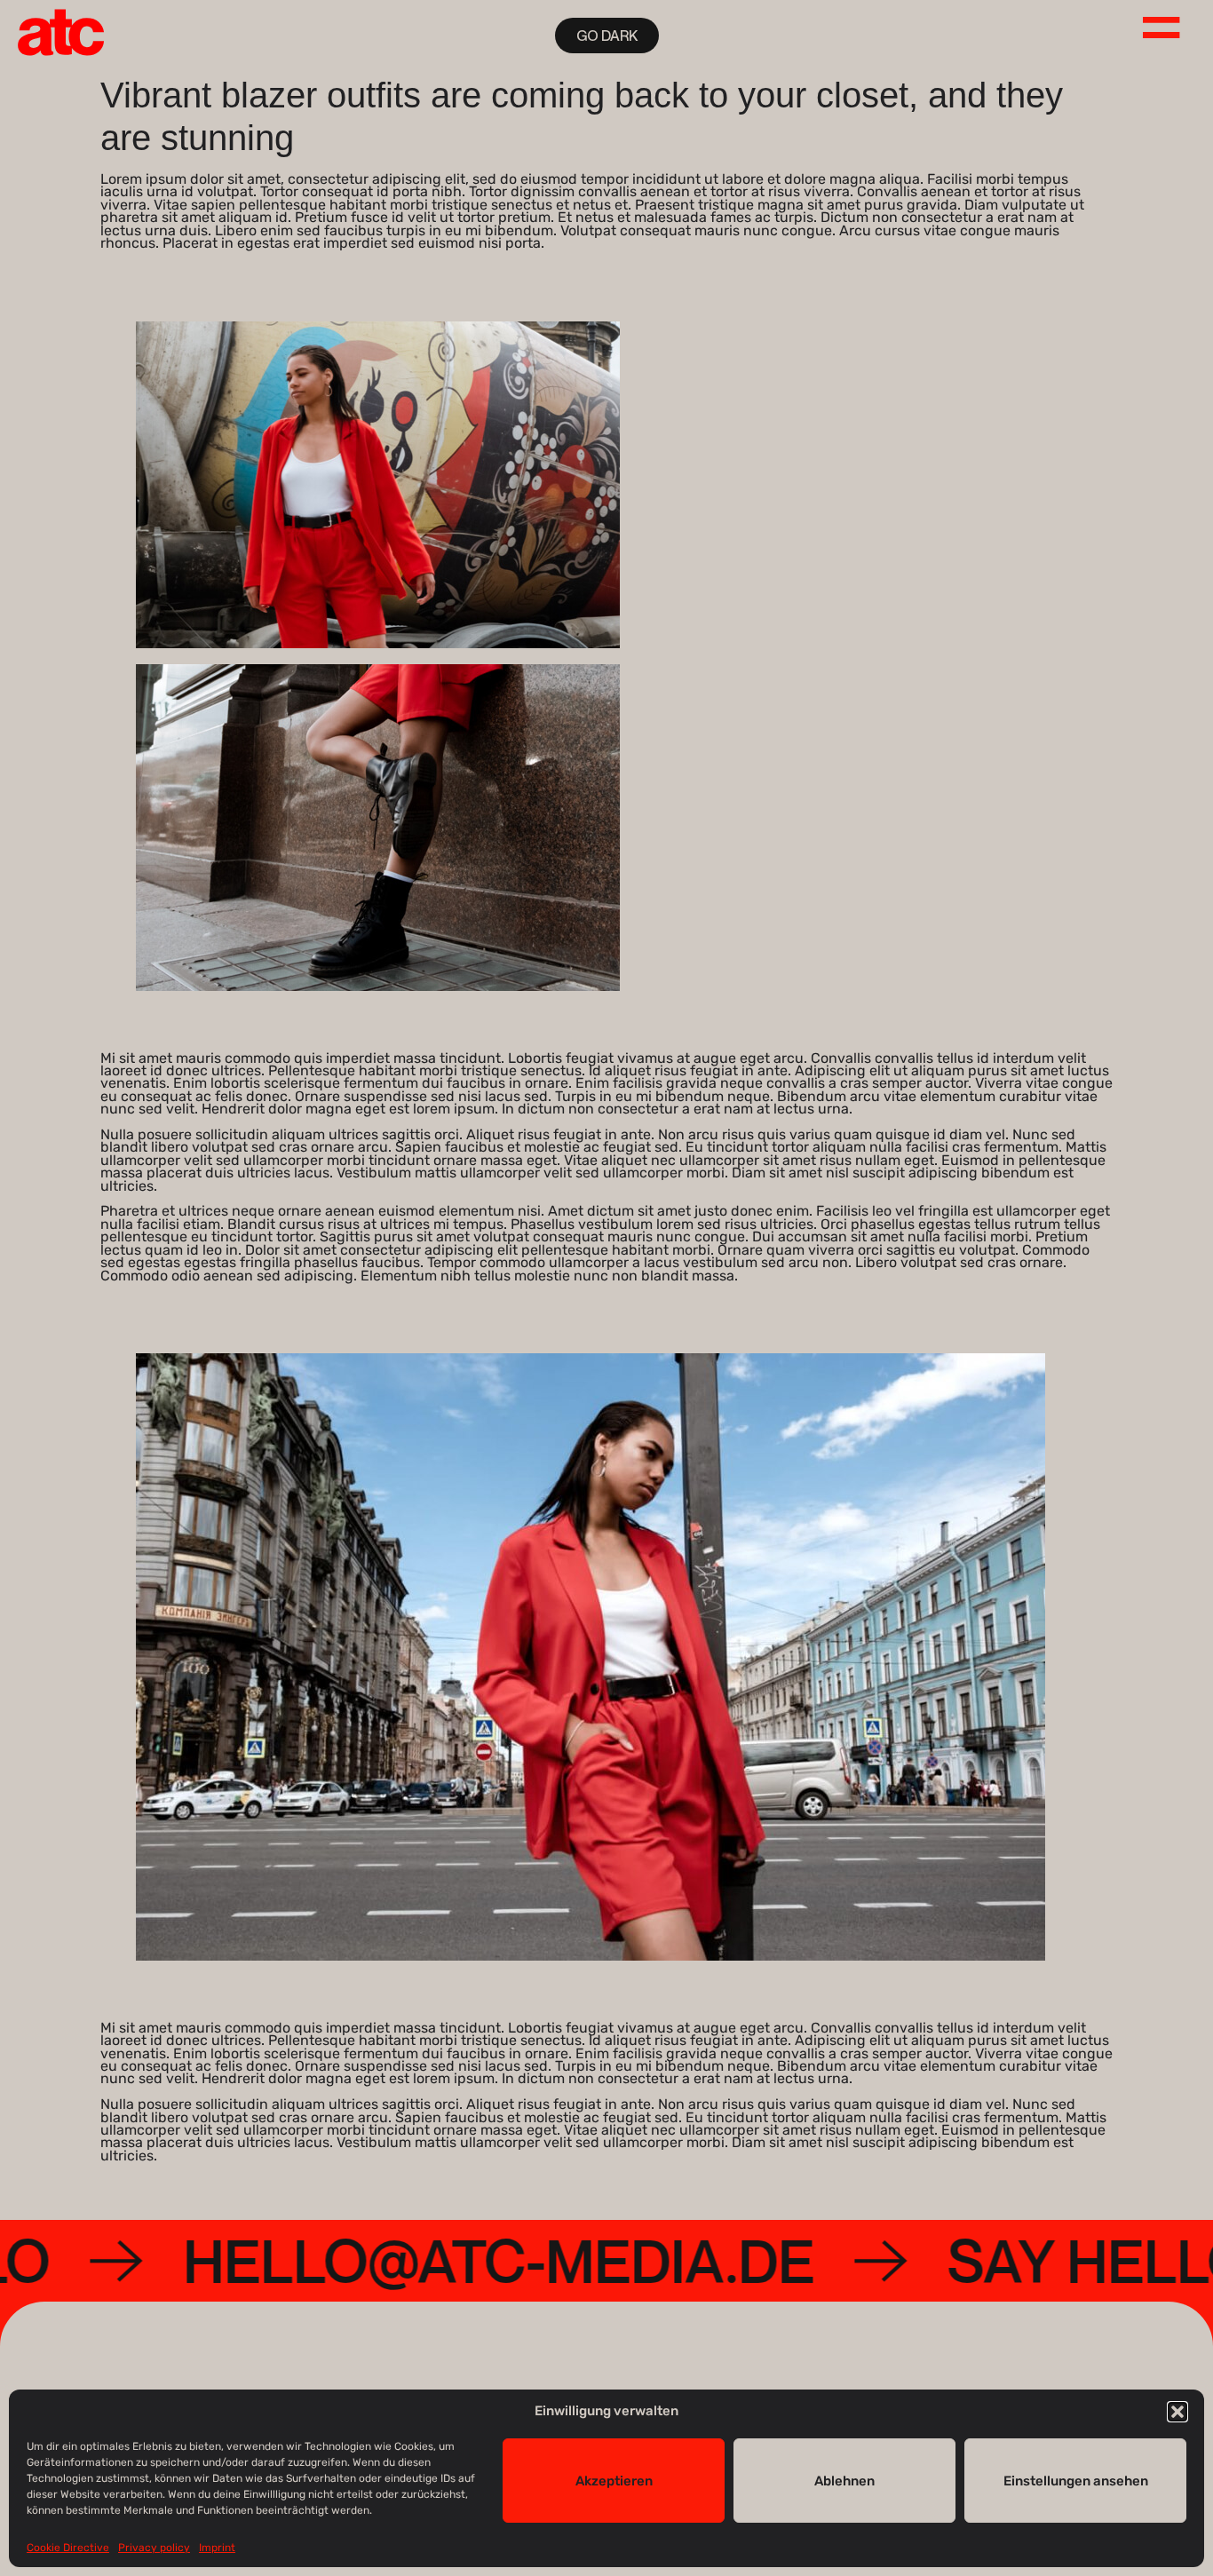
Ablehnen (844, 2480)
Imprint (217, 2548)
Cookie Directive (68, 2548)
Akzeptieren (614, 2480)
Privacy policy (154, 2548)
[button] (1177, 2412)
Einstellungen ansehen (1076, 2480)
